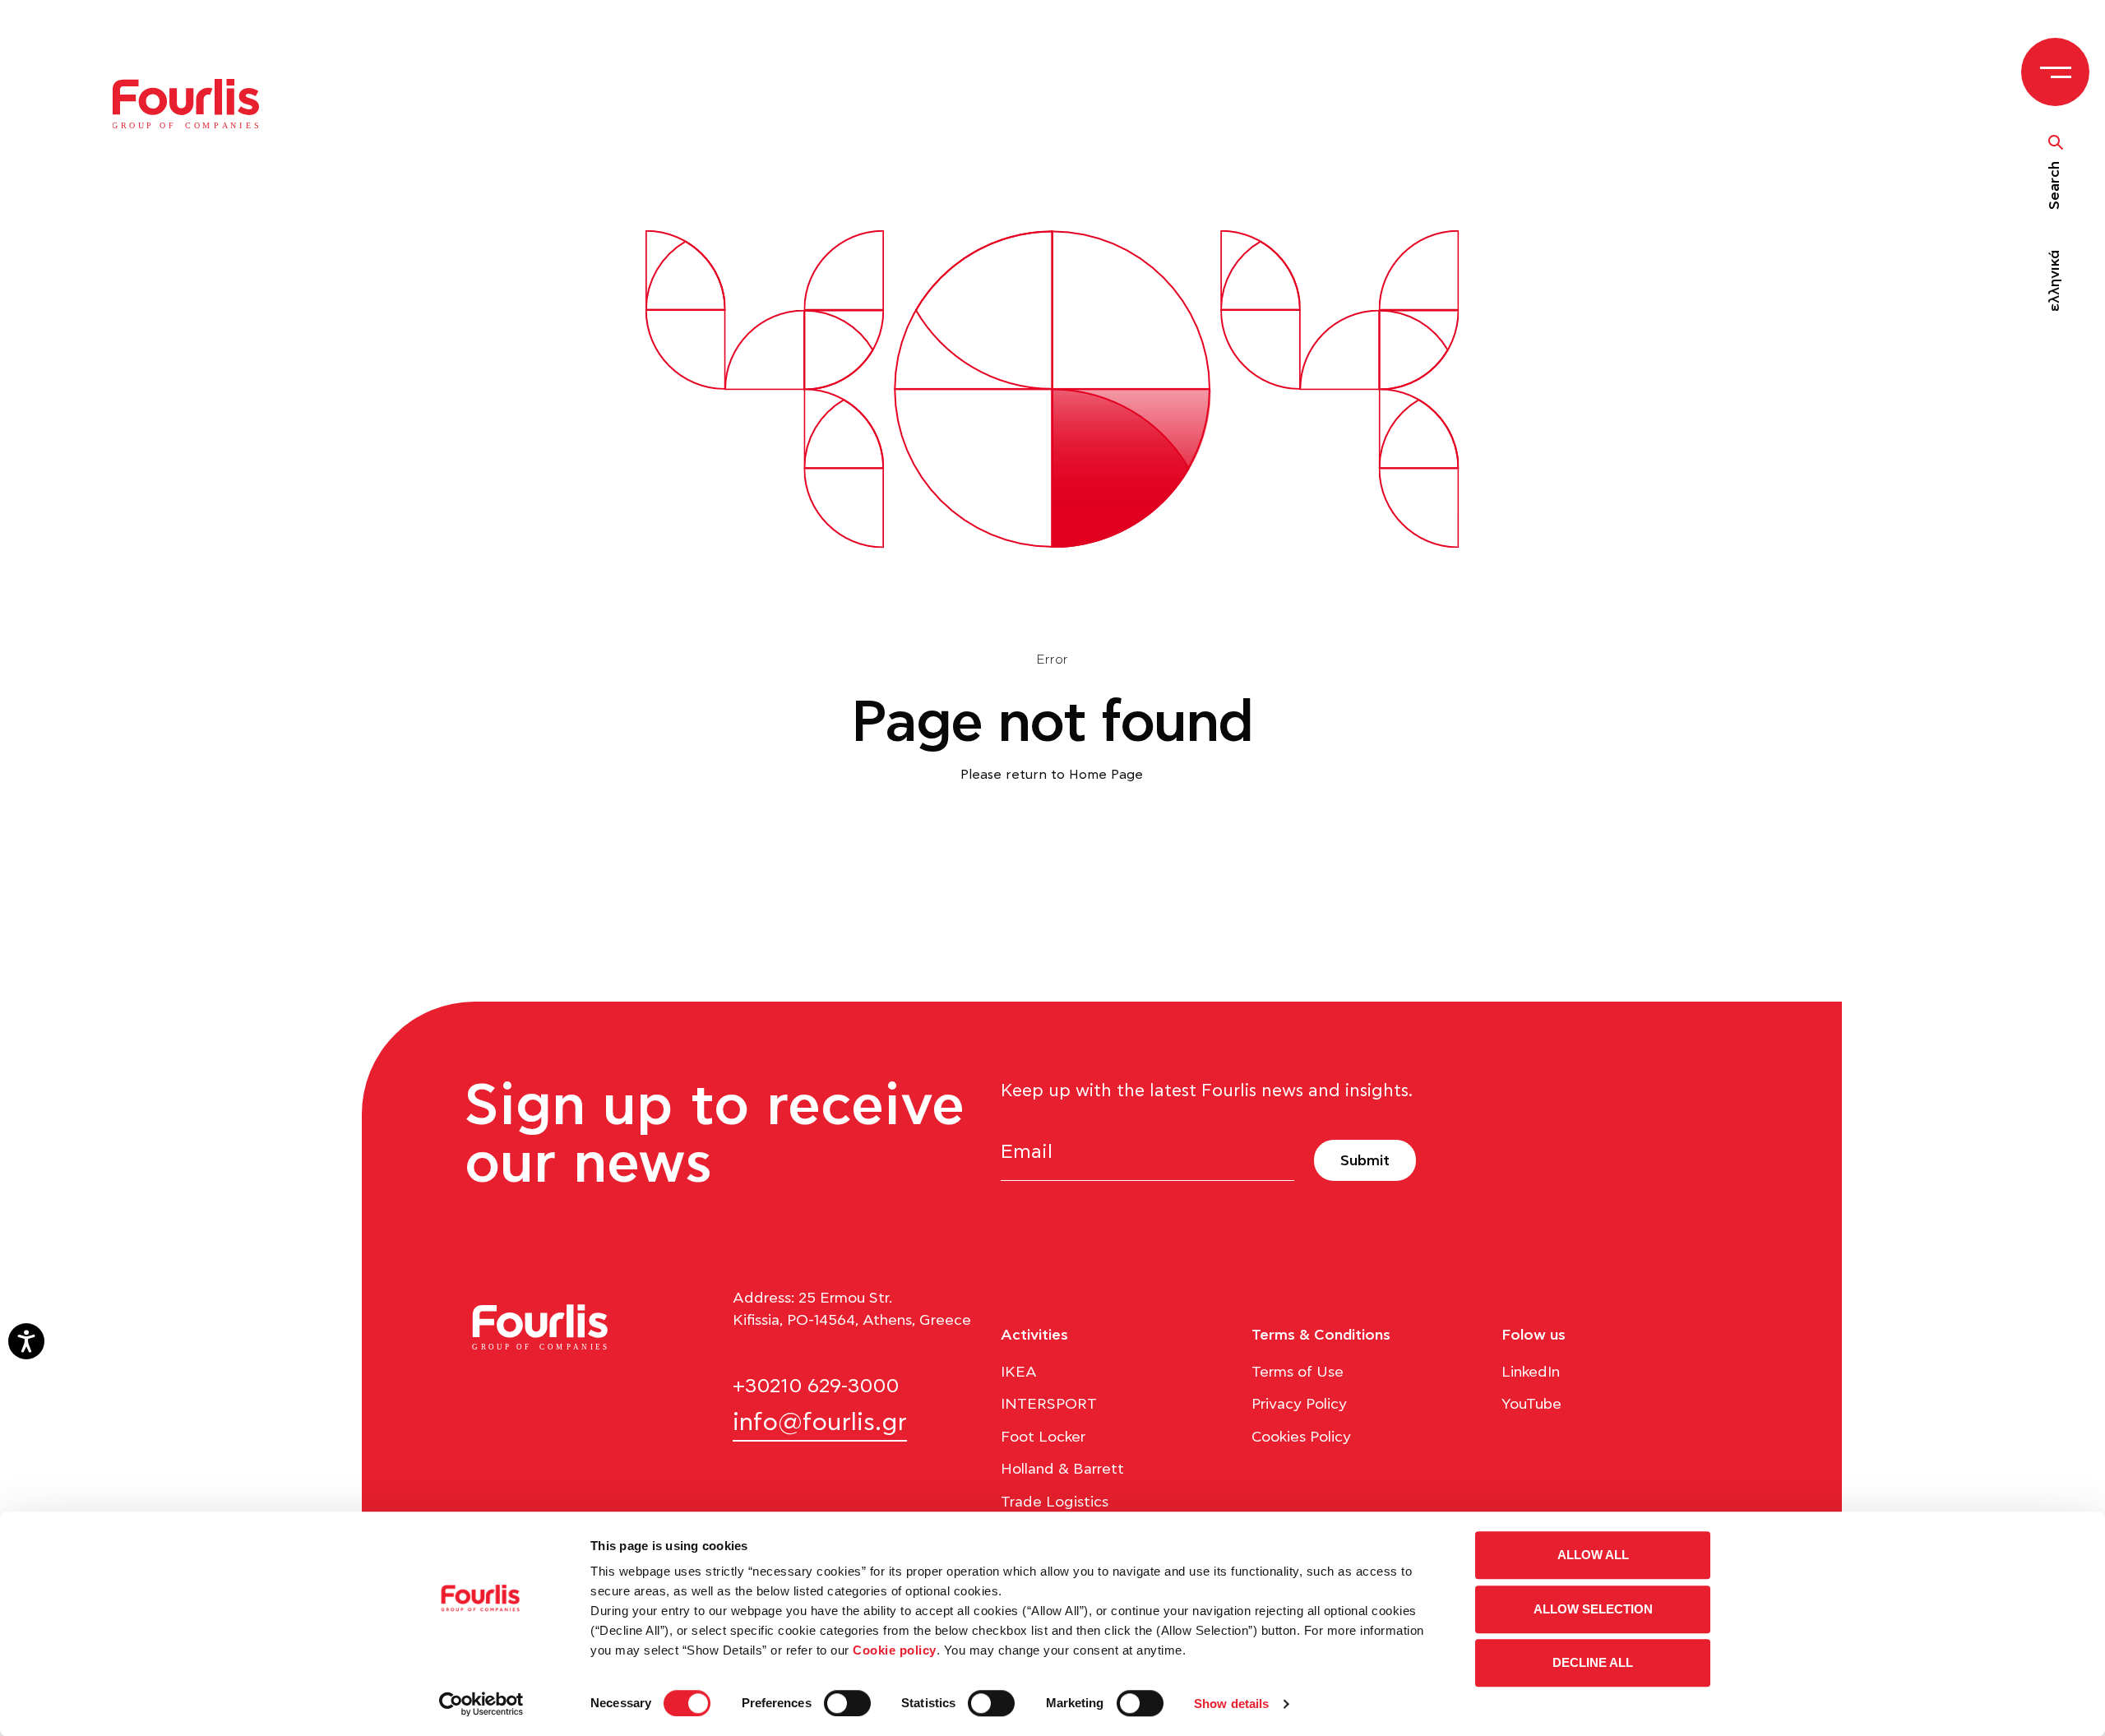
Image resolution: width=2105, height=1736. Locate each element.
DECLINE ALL (1593, 1662)
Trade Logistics (1055, 1502)
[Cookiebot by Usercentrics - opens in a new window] (481, 1704)
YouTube (1531, 1405)
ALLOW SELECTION (1593, 1609)
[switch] (847, 1703)
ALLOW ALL (1593, 1555)
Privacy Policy (1299, 1405)
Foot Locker (1043, 1437)
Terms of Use (1298, 1373)
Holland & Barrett (1062, 1470)
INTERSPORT (1049, 1405)
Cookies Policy (1301, 1437)
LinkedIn (1531, 1373)
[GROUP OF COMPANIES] (195, 103)
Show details (1231, 1704)
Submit (1365, 1161)
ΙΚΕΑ (1019, 1373)
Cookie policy (895, 1650)
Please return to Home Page (1052, 775)
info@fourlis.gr (820, 1423)
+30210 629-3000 (816, 1386)
